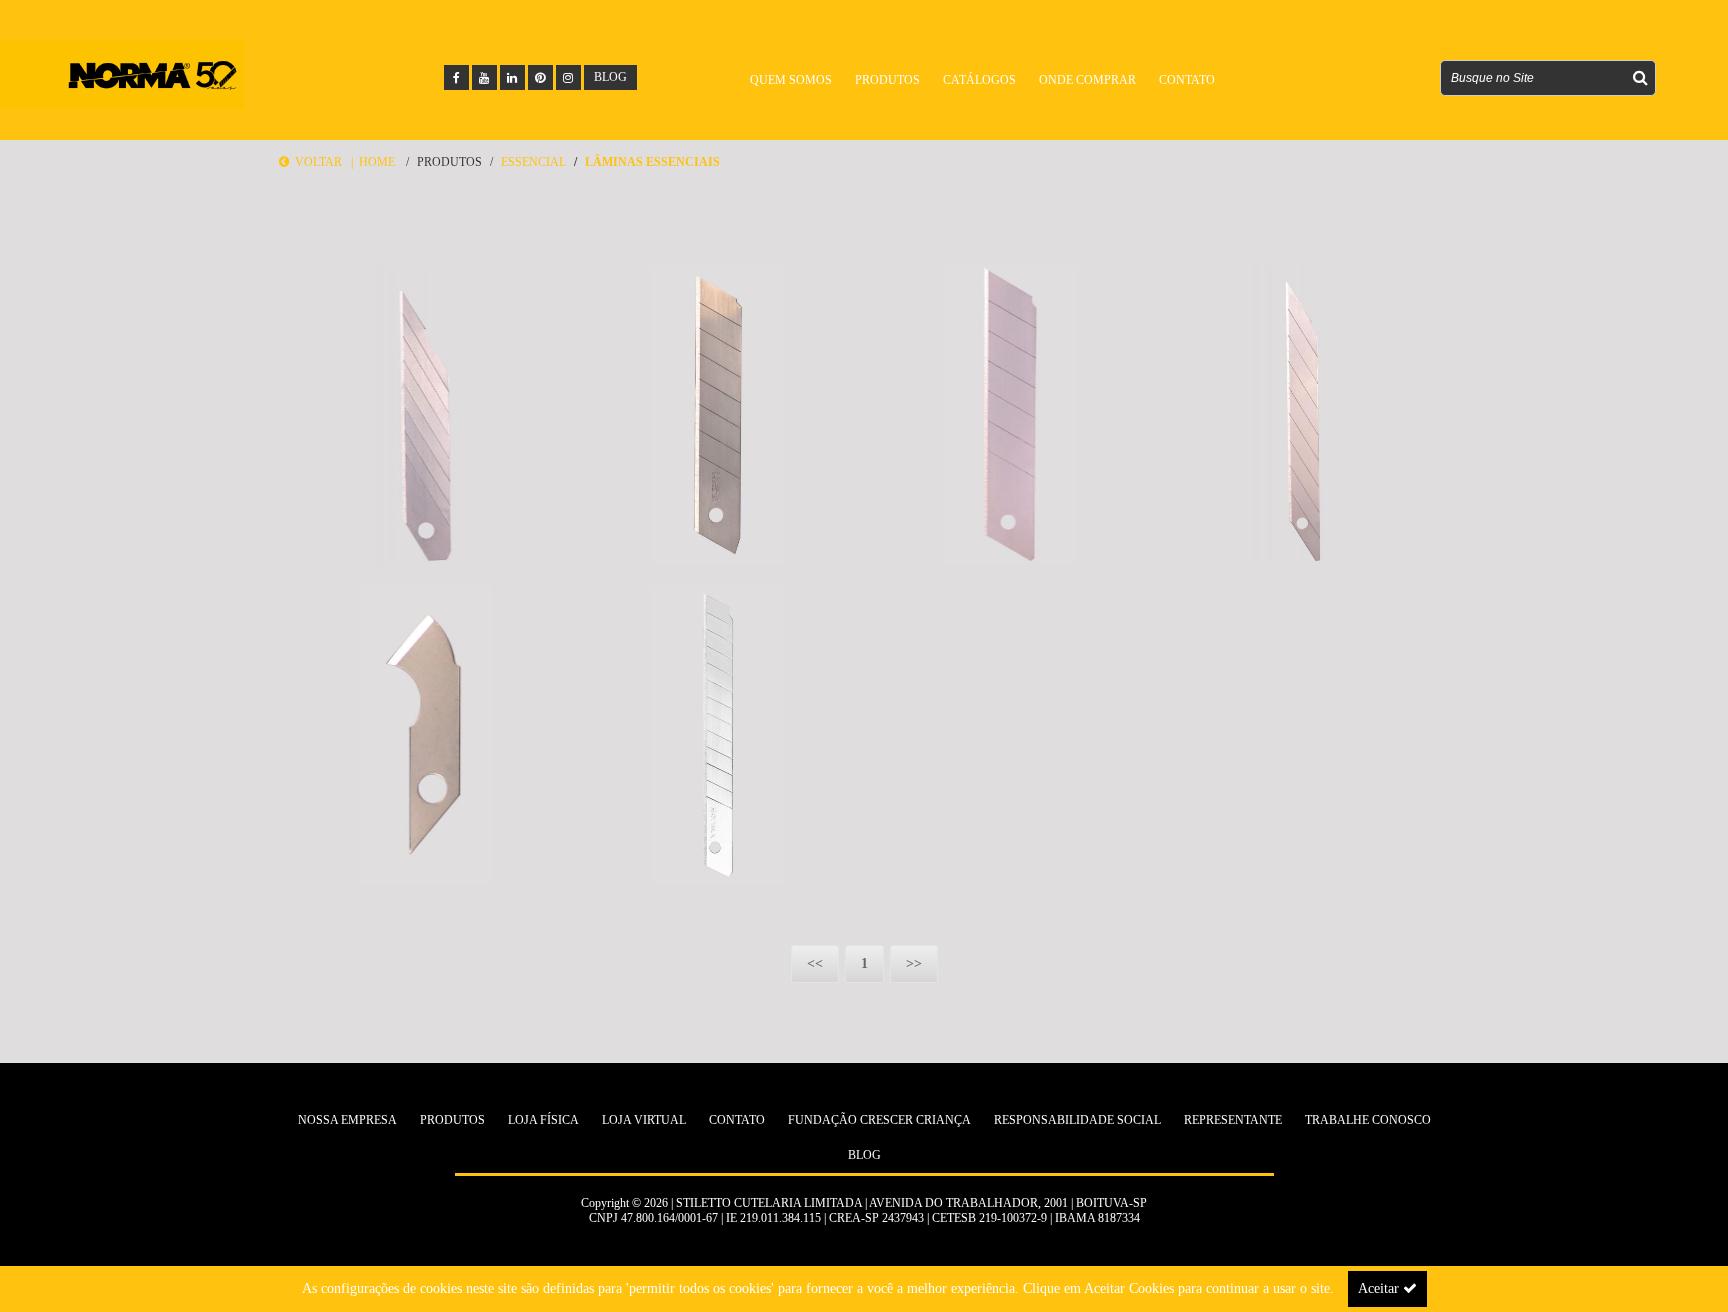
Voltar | (324, 162)
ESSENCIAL (533, 162)
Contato (737, 1120)
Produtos (449, 162)
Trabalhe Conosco (1368, 1120)
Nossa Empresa (347, 1120)
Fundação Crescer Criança (879, 1120)
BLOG (610, 77)
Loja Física (543, 1120)
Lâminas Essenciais (652, 162)
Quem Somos (791, 80)
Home (377, 162)
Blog (864, 1155)
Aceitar (1380, 1288)
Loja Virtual (644, 1120)
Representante (1233, 1120)
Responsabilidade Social (1077, 1120)
